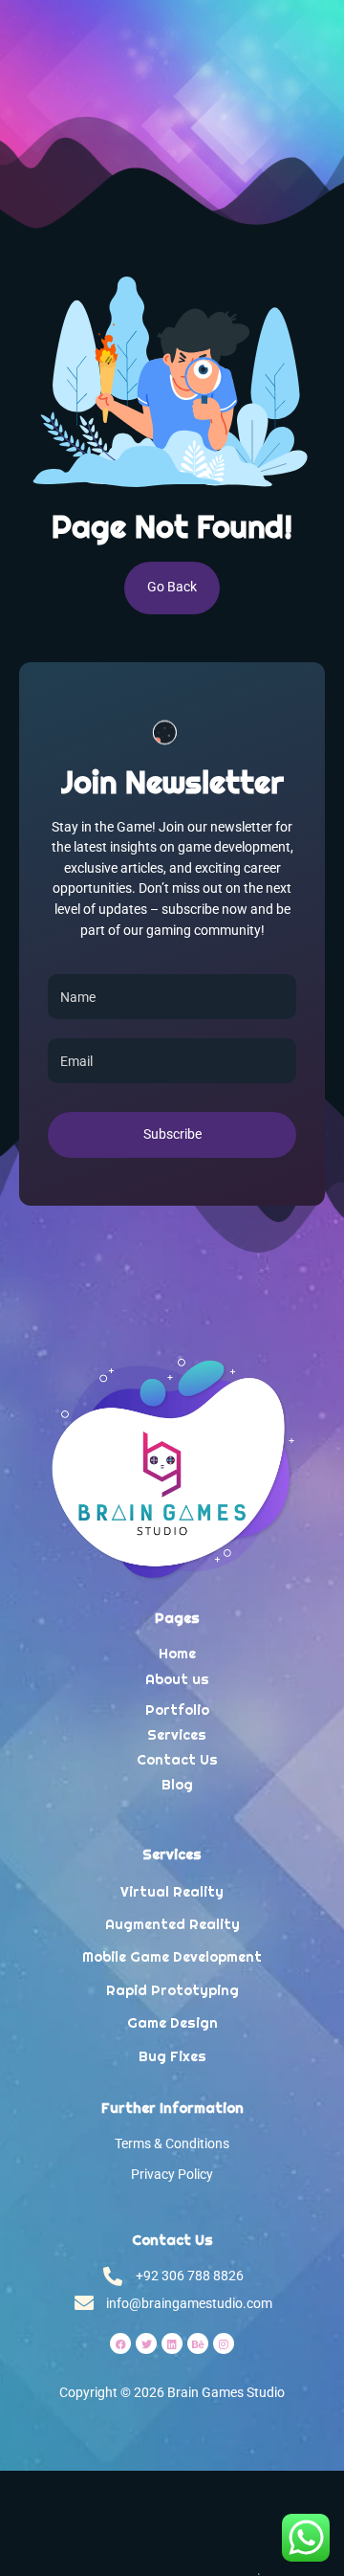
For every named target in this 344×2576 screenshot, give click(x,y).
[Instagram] (224, 2343)
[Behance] (198, 2343)
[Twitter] (146, 2343)
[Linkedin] (172, 2343)
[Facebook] (120, 2343)
